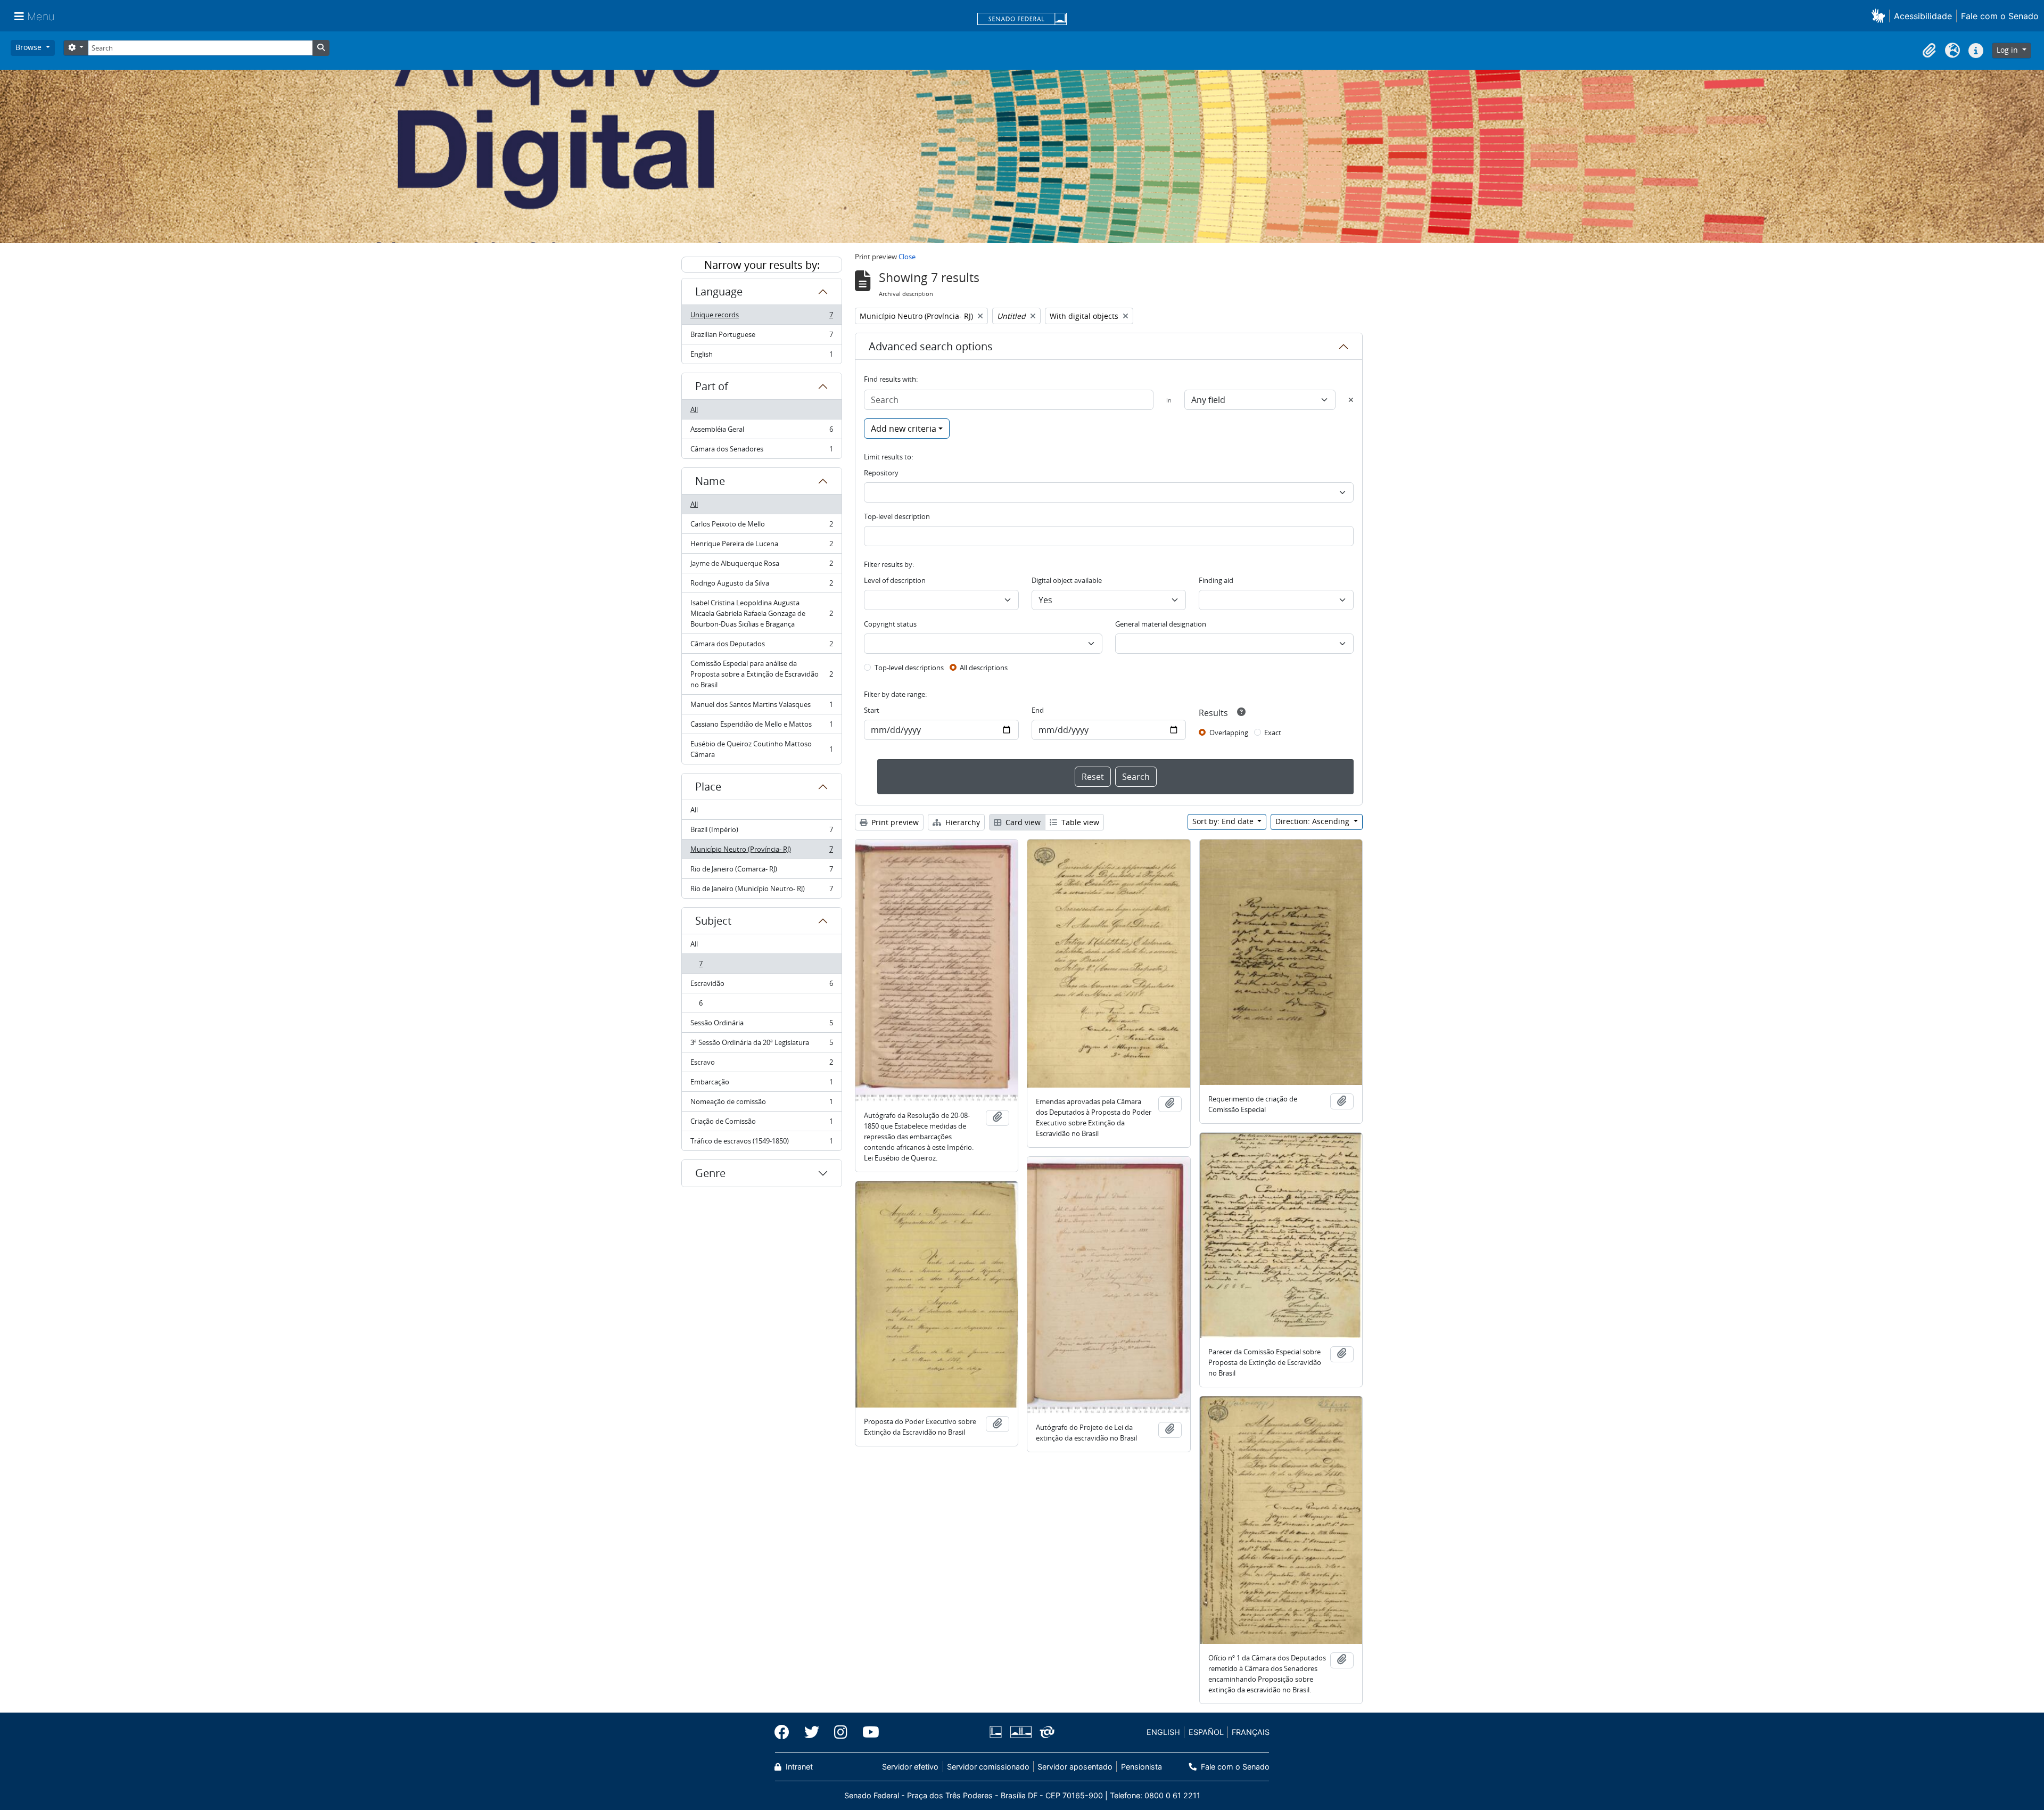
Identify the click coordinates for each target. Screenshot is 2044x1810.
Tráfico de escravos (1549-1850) (761, 1143)
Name (710, 481)
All (694, 409)
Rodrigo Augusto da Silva (761, 586)
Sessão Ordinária (761, 1025)
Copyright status (890, 624)
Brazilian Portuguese (761, 337)
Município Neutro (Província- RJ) (761, 852)
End (1038, 710)
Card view (1022, 822)
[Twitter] (812, 1732)
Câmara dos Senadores (761, 451)
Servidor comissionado (988, 1767)
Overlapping (1229, 733)
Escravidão (761, 986)
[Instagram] (841, 1732)
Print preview (894, 822)
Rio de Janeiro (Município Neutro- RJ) (761, 891)
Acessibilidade (1923, 16)
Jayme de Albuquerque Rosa (761, 566)
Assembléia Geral (761, 432)
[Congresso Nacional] (1020, 1732)
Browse (30, 47)
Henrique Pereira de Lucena (761, 546)
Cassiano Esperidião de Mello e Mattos (761, 727)
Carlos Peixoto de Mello (761, 526)
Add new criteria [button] (904, 429)
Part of (712, 386)
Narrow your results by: (762, 265)
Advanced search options (931, 346)
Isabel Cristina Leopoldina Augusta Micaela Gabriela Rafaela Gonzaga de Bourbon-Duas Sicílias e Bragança (761, 613)
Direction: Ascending (1313, 821)
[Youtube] (867, 1732)
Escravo (761, 1065)
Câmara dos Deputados (761, 646)
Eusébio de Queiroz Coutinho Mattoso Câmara (761, 749)
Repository (881, 473)
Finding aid (1216, 580)
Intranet (798, 1767)
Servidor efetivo (910, 1767)
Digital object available (1067, 580)
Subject (713, 921)
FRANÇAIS (1251, 1732)
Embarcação (761, 1084)
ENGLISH (1163, 1732)
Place (708, 787)
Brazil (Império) (761, 832)
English (761, 356)
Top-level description (897, 516)
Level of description (895, 580)
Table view (1079, 822)
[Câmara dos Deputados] (998, 1732)
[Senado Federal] (1022, 20)
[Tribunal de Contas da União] (1045, 1732)
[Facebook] (786, 1732)
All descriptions (984, 668)
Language (719, 291)
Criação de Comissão (761, 1124)
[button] (1880, 16)
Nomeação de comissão (761, 1104)
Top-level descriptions (909, 668)
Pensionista (1141, 1767)
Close (907, 257)
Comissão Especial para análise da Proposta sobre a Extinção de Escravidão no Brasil (761, 674)
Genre (710, 1173)
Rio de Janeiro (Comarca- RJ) (761, 871)
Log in (2008, 50)
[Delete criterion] (1351, 400)
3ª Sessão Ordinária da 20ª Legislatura (761, 1045)
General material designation (1161, 624)
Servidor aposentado (1075, 1767)
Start (872, 710)
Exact (1273, 733)
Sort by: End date (1224, 821)
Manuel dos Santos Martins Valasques (761, 707)
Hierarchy (962, 822)
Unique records (761, 317)
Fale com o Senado (2000, 16)
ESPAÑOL (1206, 1732)
